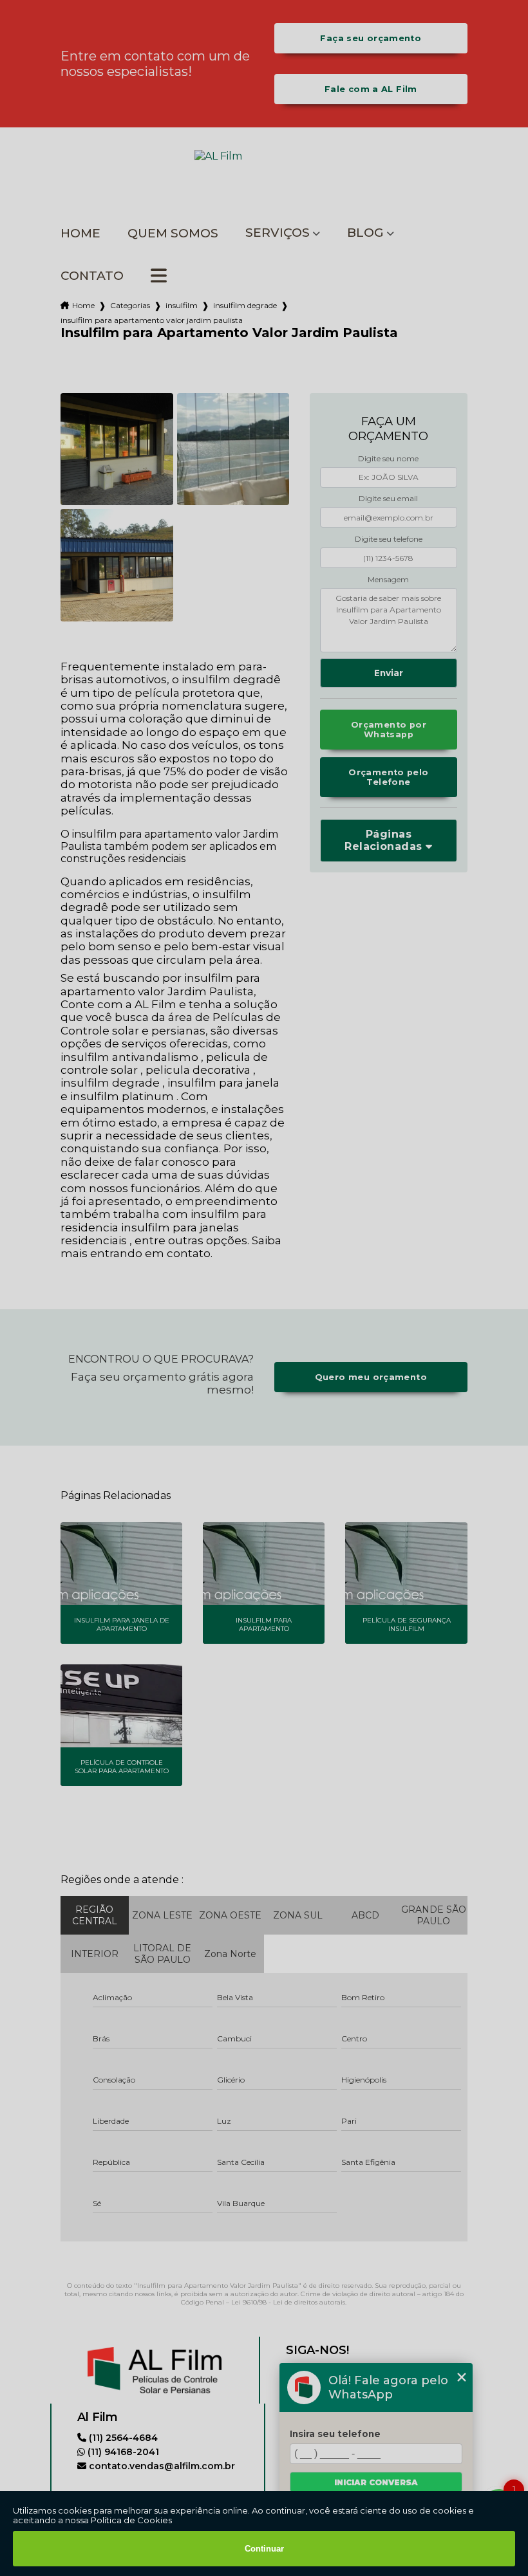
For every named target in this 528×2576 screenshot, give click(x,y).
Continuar (264, 2549)
